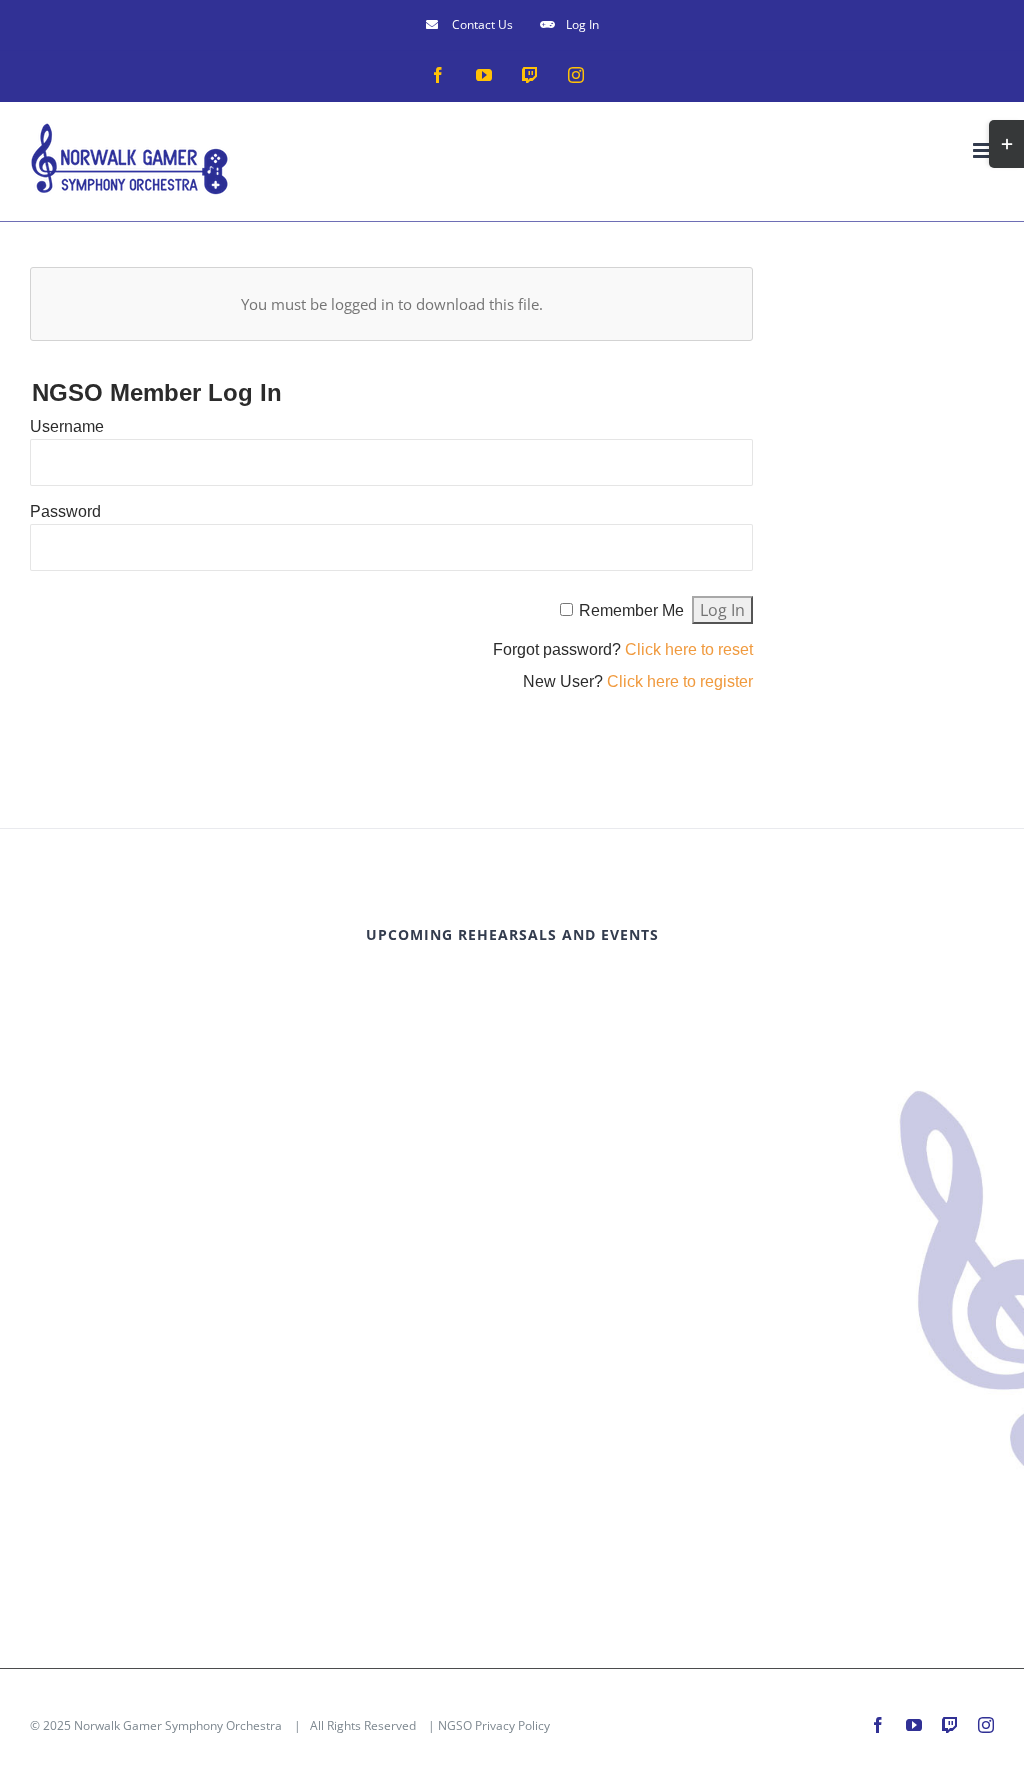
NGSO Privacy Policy (494, 1725)
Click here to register (680, 681)
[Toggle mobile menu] (983, 150)
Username (67, 426)
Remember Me (631, 610)
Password (65, 511)
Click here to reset (689, 649)
